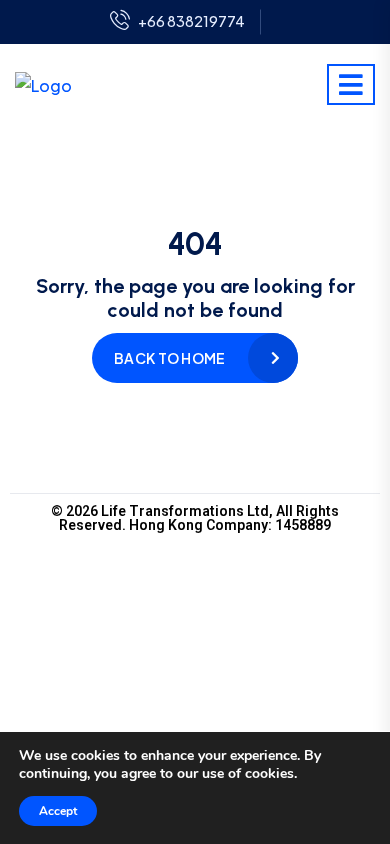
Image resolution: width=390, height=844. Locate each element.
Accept (58, 811)
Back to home (169, 358)
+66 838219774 (191, 21)
